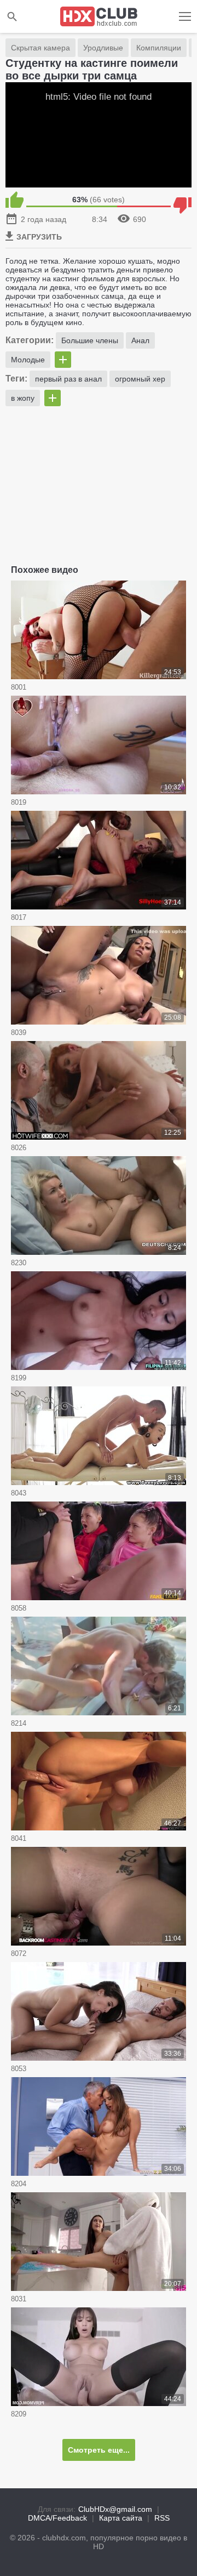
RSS (162, 2518)
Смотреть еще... (99, 2450)
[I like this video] (15, 200)
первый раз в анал (68, 379)
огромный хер (140, 379)
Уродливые (103, 48)
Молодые (28, 360)
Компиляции (159, 48)
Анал (140, 340)
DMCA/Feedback (57, 2518)
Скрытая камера (40, 48)
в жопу (23, 398)
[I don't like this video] (182, 200)
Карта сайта (121, 2518)
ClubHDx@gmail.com (115, 2509)
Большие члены (90, 340)
